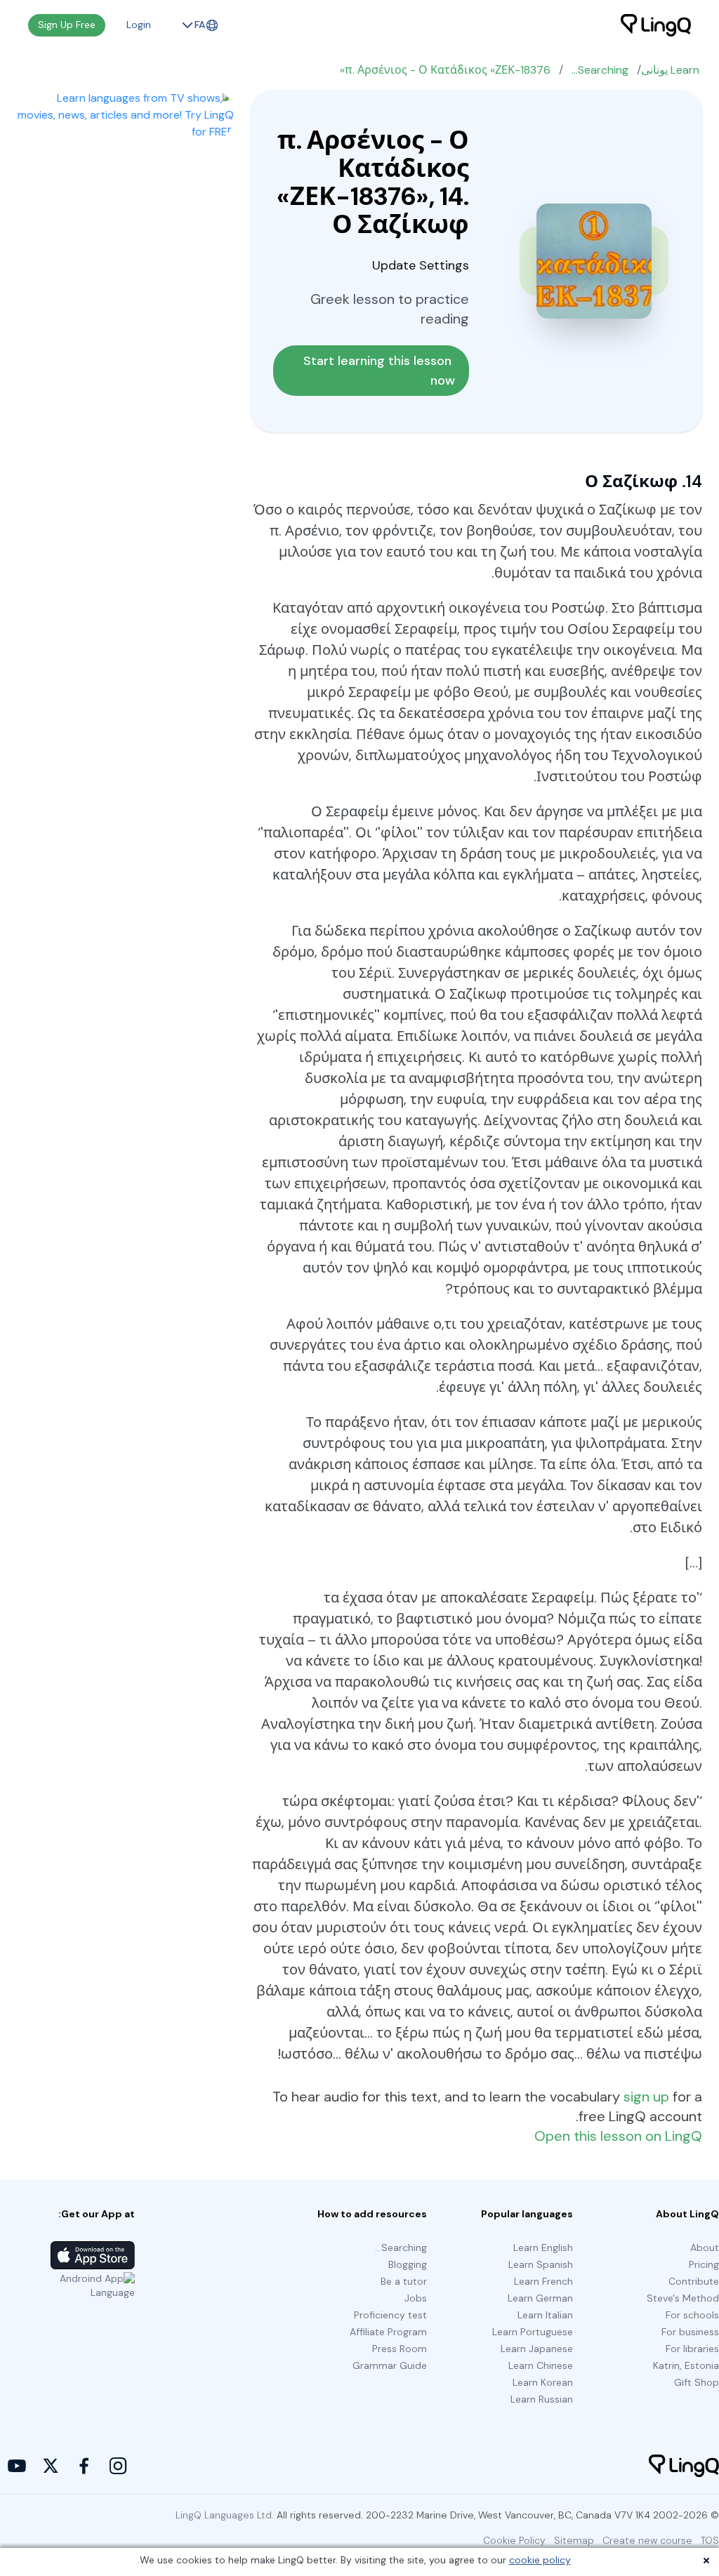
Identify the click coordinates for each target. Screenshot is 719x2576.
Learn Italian (545, 2315)
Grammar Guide (390, 2365)
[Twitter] (51, 2466)
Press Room (400, 2349)
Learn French (543, 2281)
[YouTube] (17, 2466)
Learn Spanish (541, 2264)
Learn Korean (543, 2382)
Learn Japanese (537, 2349)
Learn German (540, 2298)
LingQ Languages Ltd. (225, 2515)
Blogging (408, 2264)
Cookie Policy (514, 2540)
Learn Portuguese (533, 2332)
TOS (710, 2540)
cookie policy (540, 2560)
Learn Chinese (541, 2365)
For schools (692, 2315)
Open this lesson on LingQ (618, 2136)
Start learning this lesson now (379, 371)
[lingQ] (656, 25)
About (705, 2248)
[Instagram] (118, 2466)
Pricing (704, 2264)
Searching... (600, 70)
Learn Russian (542, 2399)
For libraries (692, 2349)
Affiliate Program (388, 2332)
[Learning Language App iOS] (93, 2255)
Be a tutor (404, 2281)
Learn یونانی (670, 70)
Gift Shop (697, 2382)
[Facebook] (84, 2466)
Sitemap (574, 2540)
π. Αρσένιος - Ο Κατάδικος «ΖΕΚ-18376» (445, 70)
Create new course (647, 2540)
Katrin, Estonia (686, 2365)
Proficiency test (390, 2315)
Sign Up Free (67, 25)
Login (139, 25)
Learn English (543, 2248)
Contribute (694, 2281)
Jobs (416, 2298)
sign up (646, 2097)
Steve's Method (683, 2298)
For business (690, 2332)
